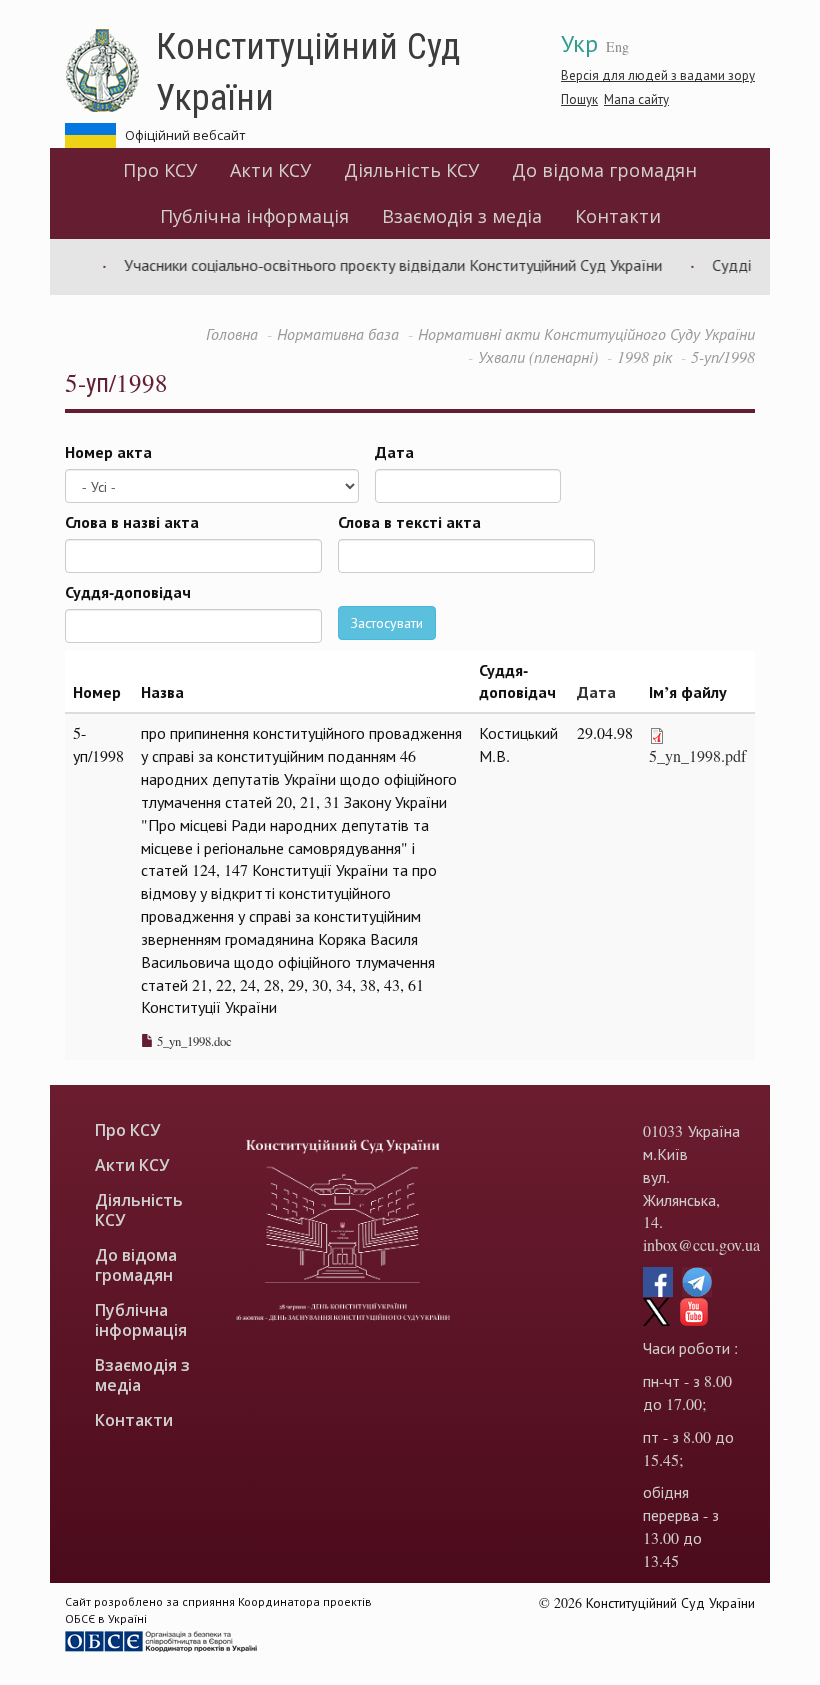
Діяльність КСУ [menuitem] (411, 170)
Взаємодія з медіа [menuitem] (462, 216)
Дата (394, 452)
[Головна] (110, 71)
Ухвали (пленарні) (538, 356)
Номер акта (108, 452)
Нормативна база (338, 333)
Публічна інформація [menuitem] (254, 216)
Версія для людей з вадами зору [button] (658, 75)
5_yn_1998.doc (193, 1041)
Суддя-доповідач (128, 592)
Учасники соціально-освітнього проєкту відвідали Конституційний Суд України (378, 264)
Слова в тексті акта (409, 522)
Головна (232, 333)
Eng (617, 46)
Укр (579, 43)
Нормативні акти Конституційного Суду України (586, 333)
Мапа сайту (636, 99)
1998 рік (644, 356)
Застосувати (387, 622)
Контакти (618, 216)
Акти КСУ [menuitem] (270, 170)
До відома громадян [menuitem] (604, 170)
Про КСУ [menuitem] (160, 170)
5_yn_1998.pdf (697, 755)
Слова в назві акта (132, 522)
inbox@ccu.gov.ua (701, 1244)
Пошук (579, 99)
